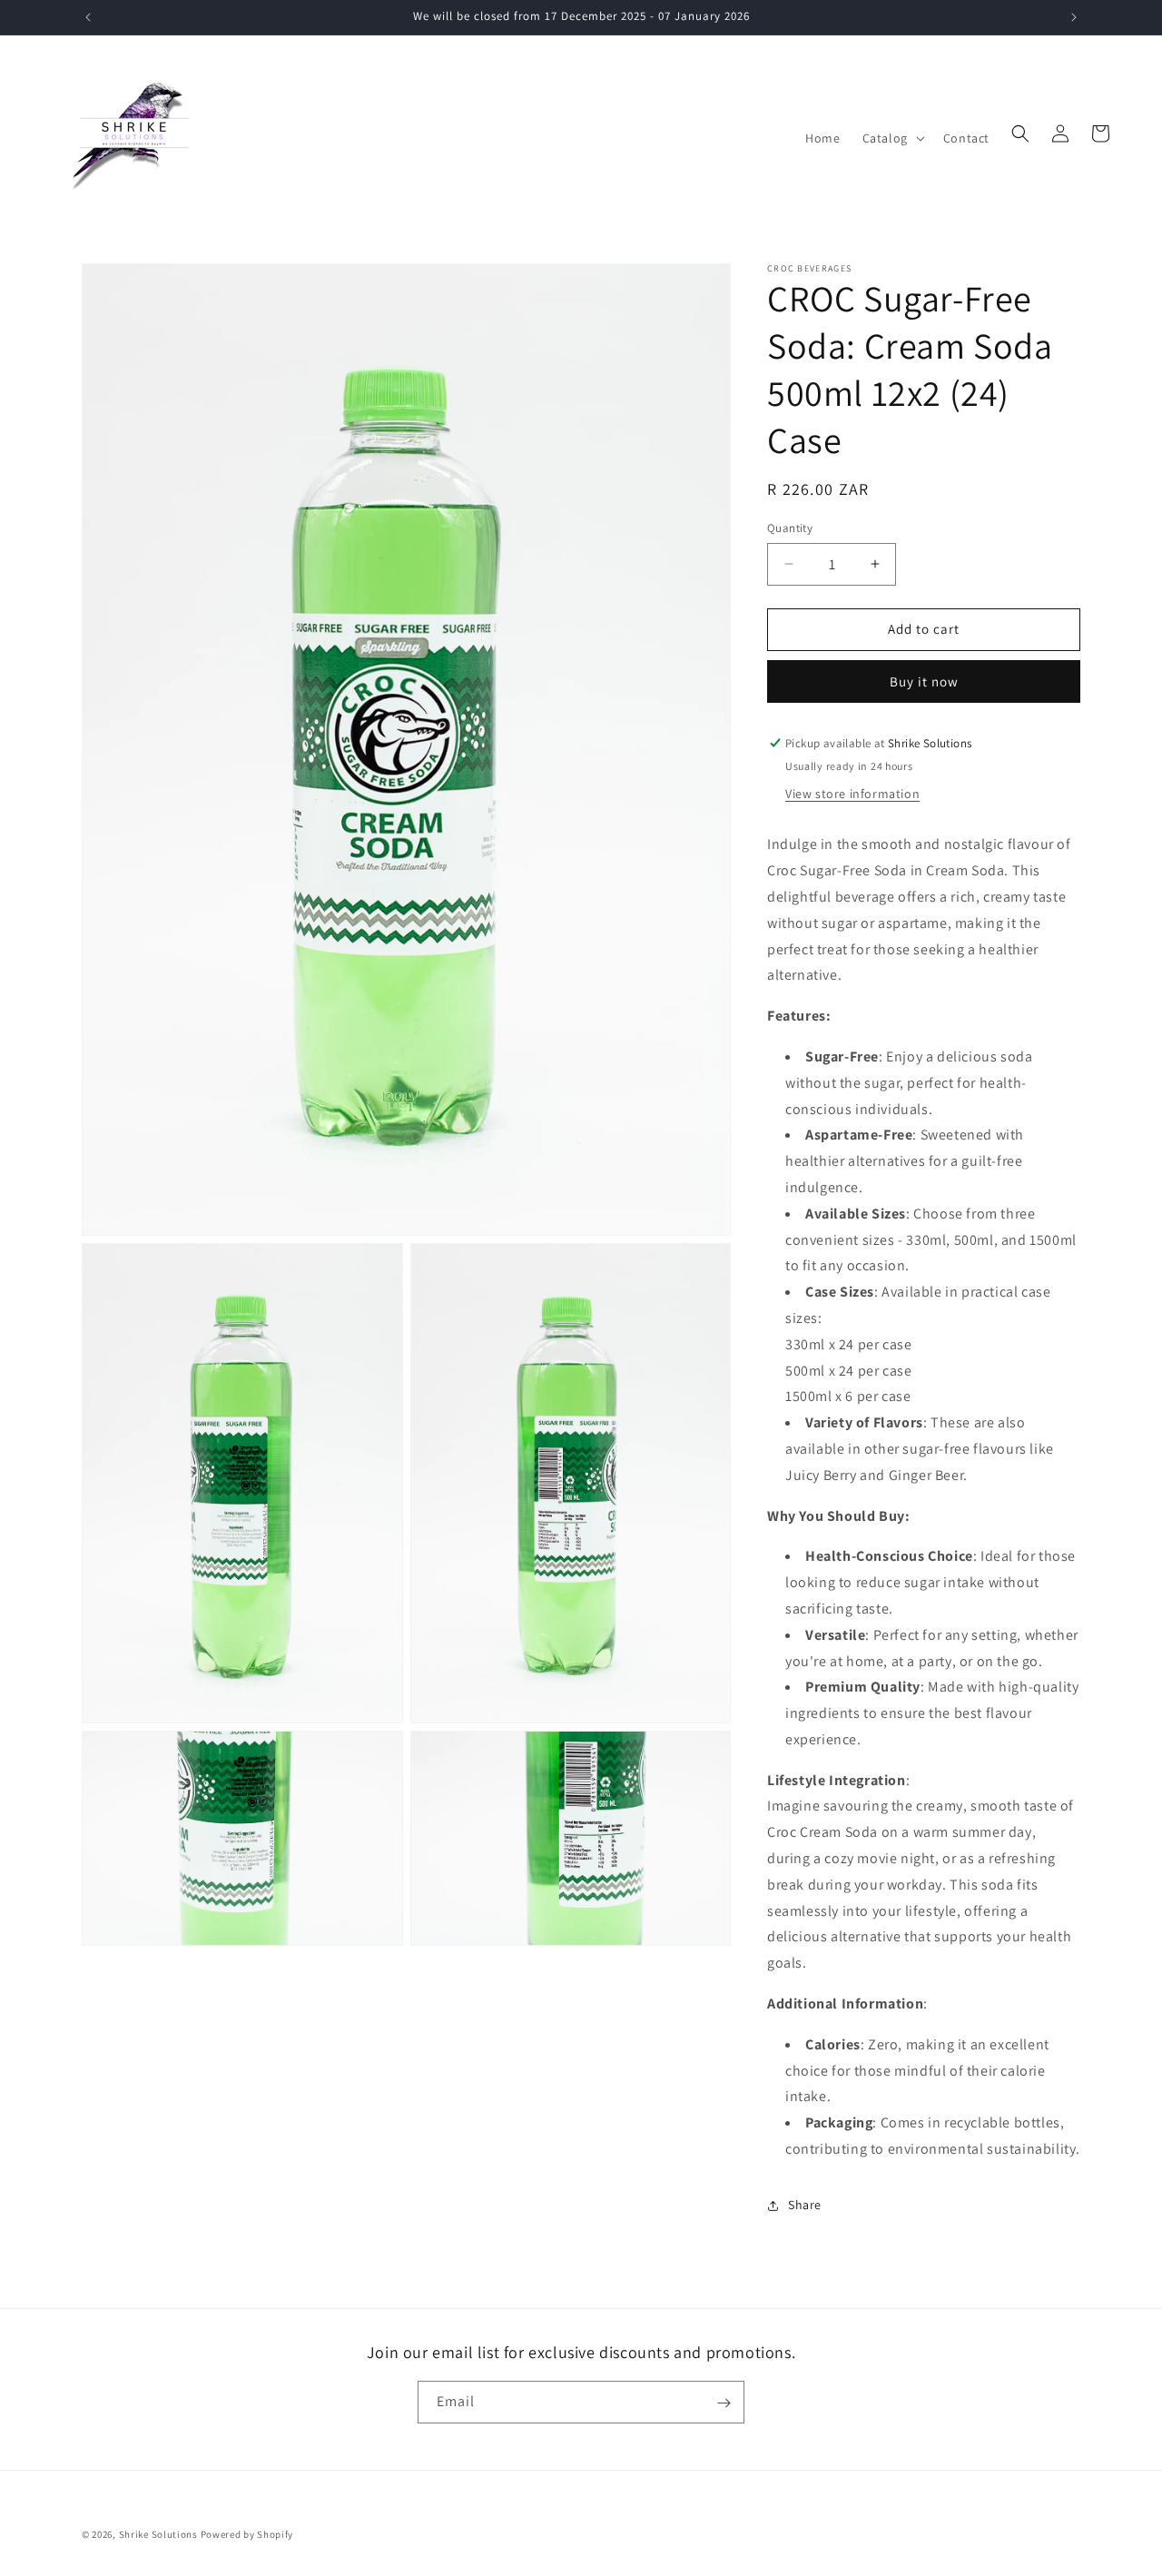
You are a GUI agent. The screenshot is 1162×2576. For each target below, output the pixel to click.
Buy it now (924, 681)
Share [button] (805, 2205)
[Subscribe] (724, 2403)
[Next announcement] (1074, 17)
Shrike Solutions (158, 2534)
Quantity (790, 528)
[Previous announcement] (88, 17)
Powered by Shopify (247, 2534)
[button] (892, 138)
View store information (852, 794)
